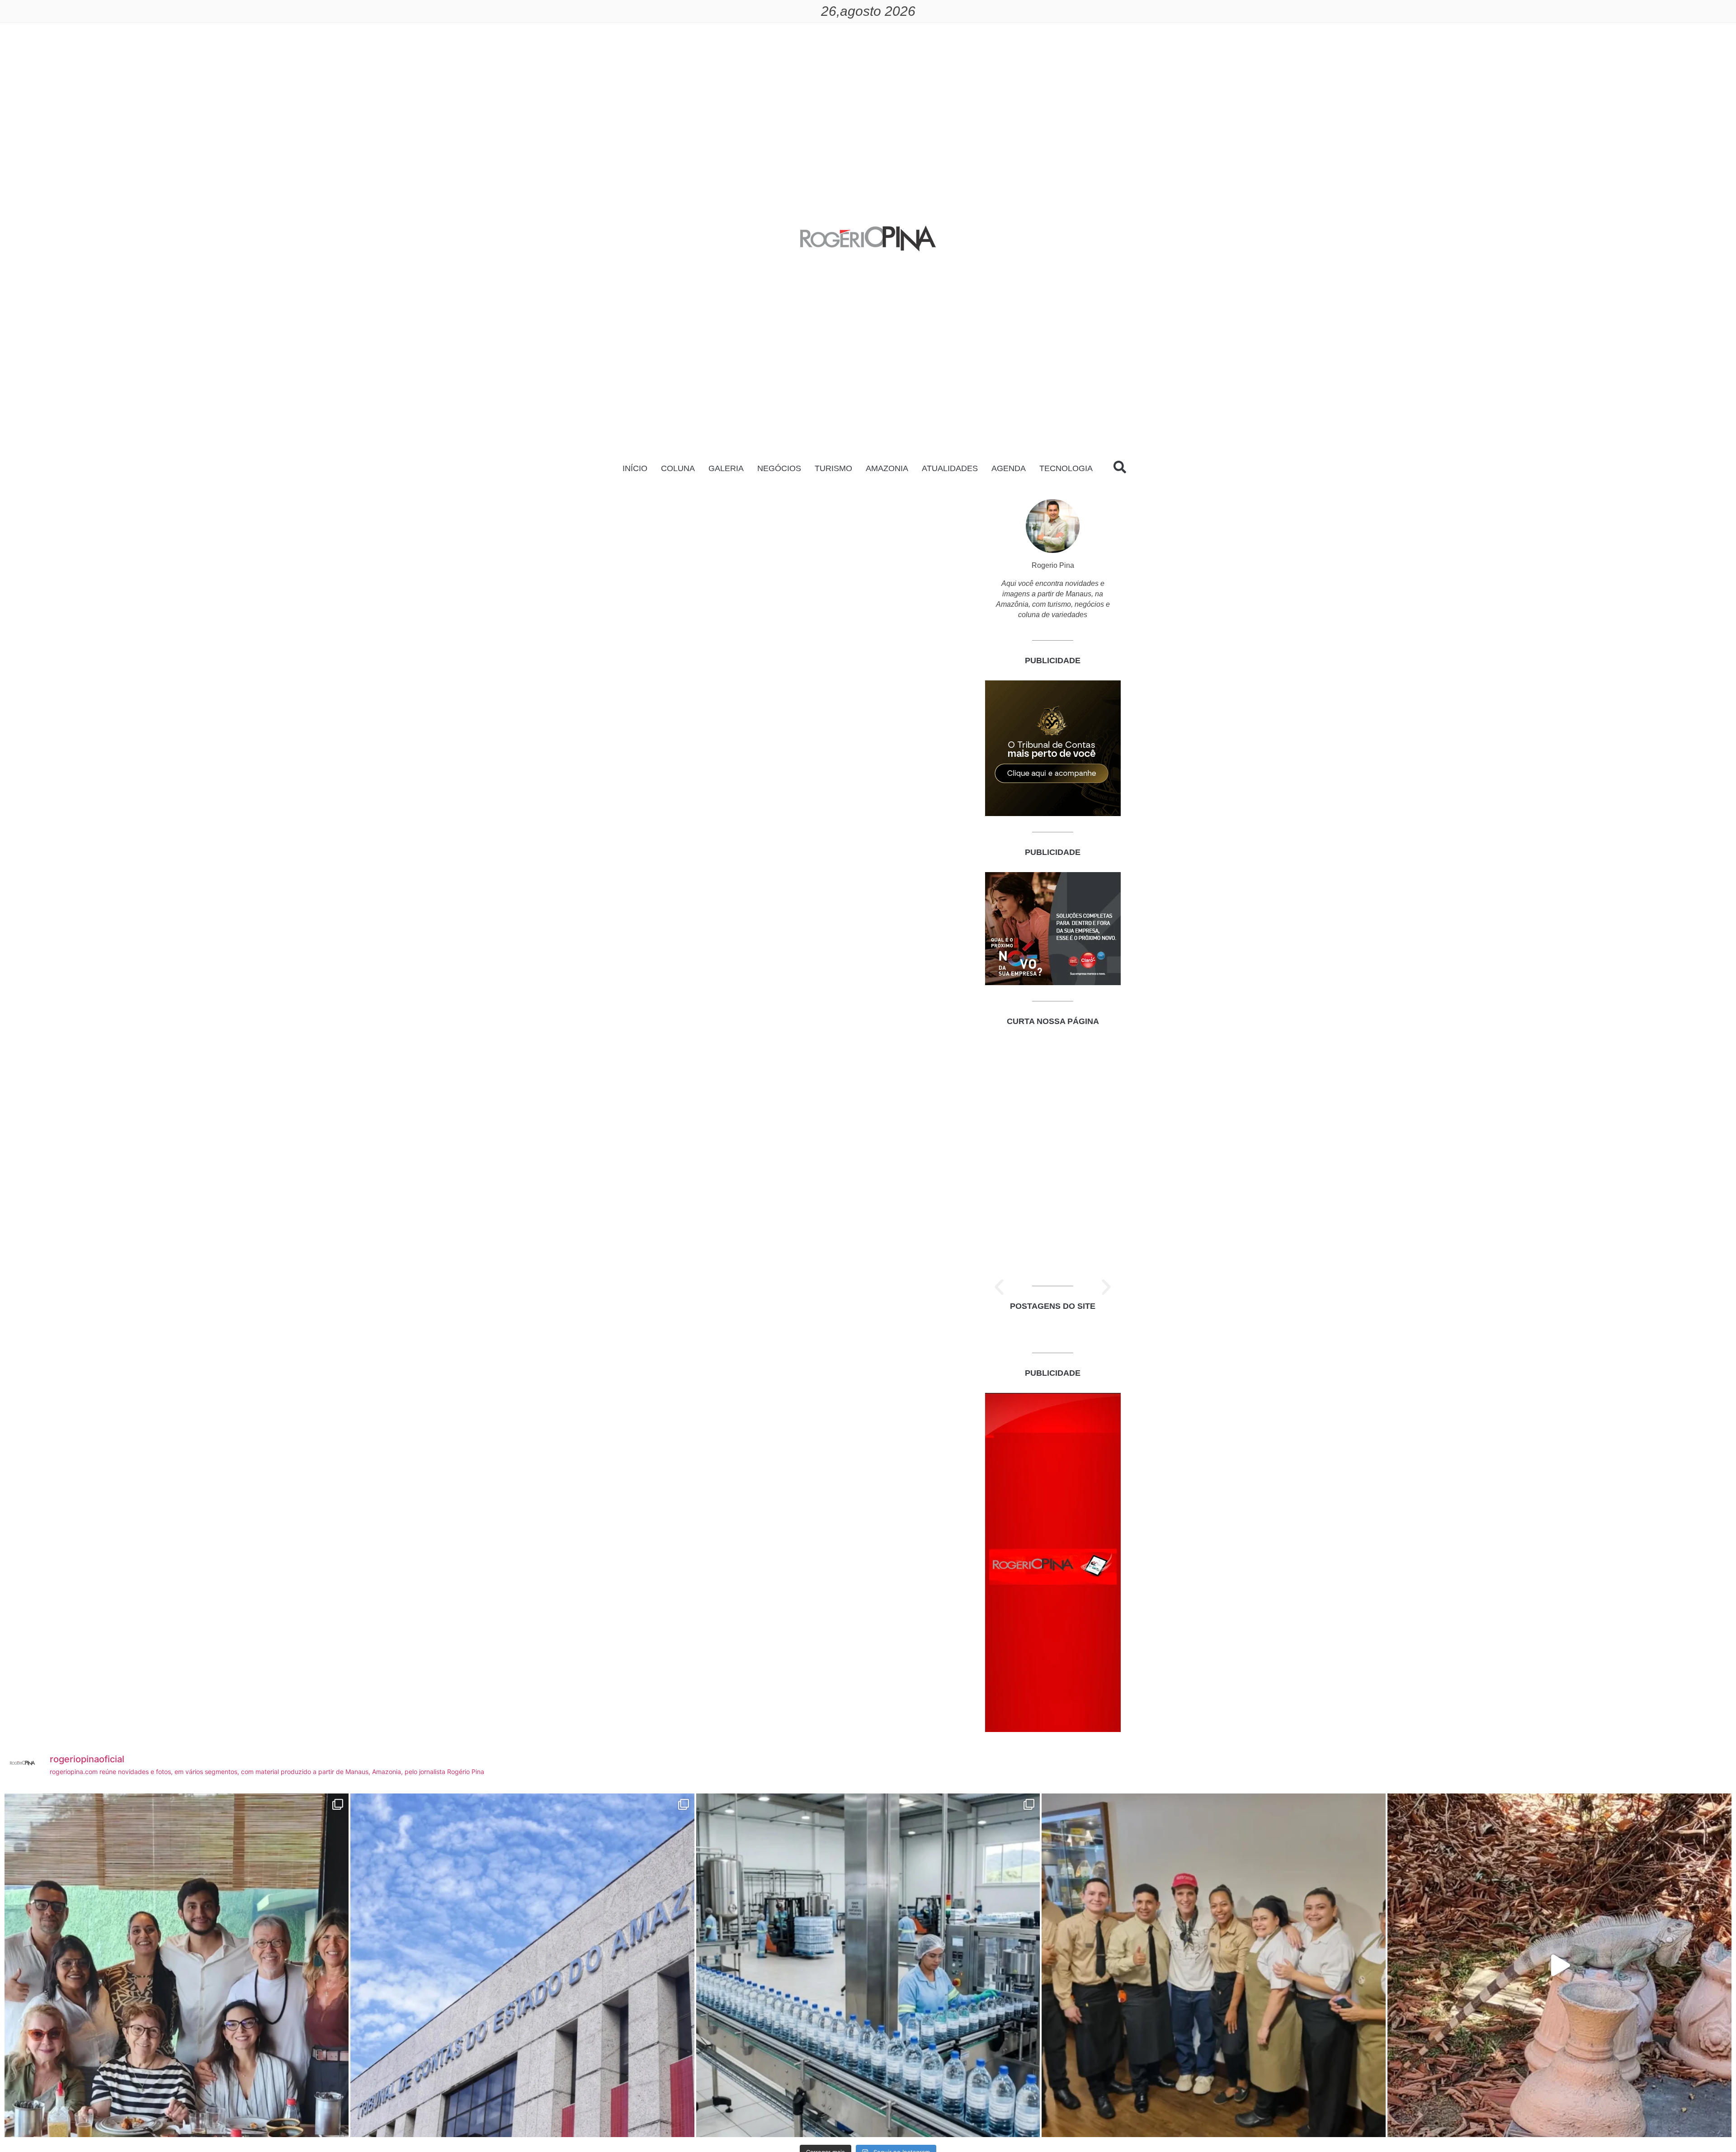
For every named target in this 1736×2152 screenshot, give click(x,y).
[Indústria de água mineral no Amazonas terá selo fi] (868, 1966)
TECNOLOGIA (1066, 468)
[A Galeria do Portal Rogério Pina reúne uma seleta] (177, 1966)
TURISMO (833, 468)
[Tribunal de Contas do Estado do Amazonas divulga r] (522, 1966)
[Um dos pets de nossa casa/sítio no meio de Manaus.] (1559, 1966)
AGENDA (1009, 468)
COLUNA (678, 468)
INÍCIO (635, 468)
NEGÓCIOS (779, 468)
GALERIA (726, 468)
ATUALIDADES (950, 468)
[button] (999, 1287)
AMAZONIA (887, 468)
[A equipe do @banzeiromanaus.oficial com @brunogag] (1214, 1966)
